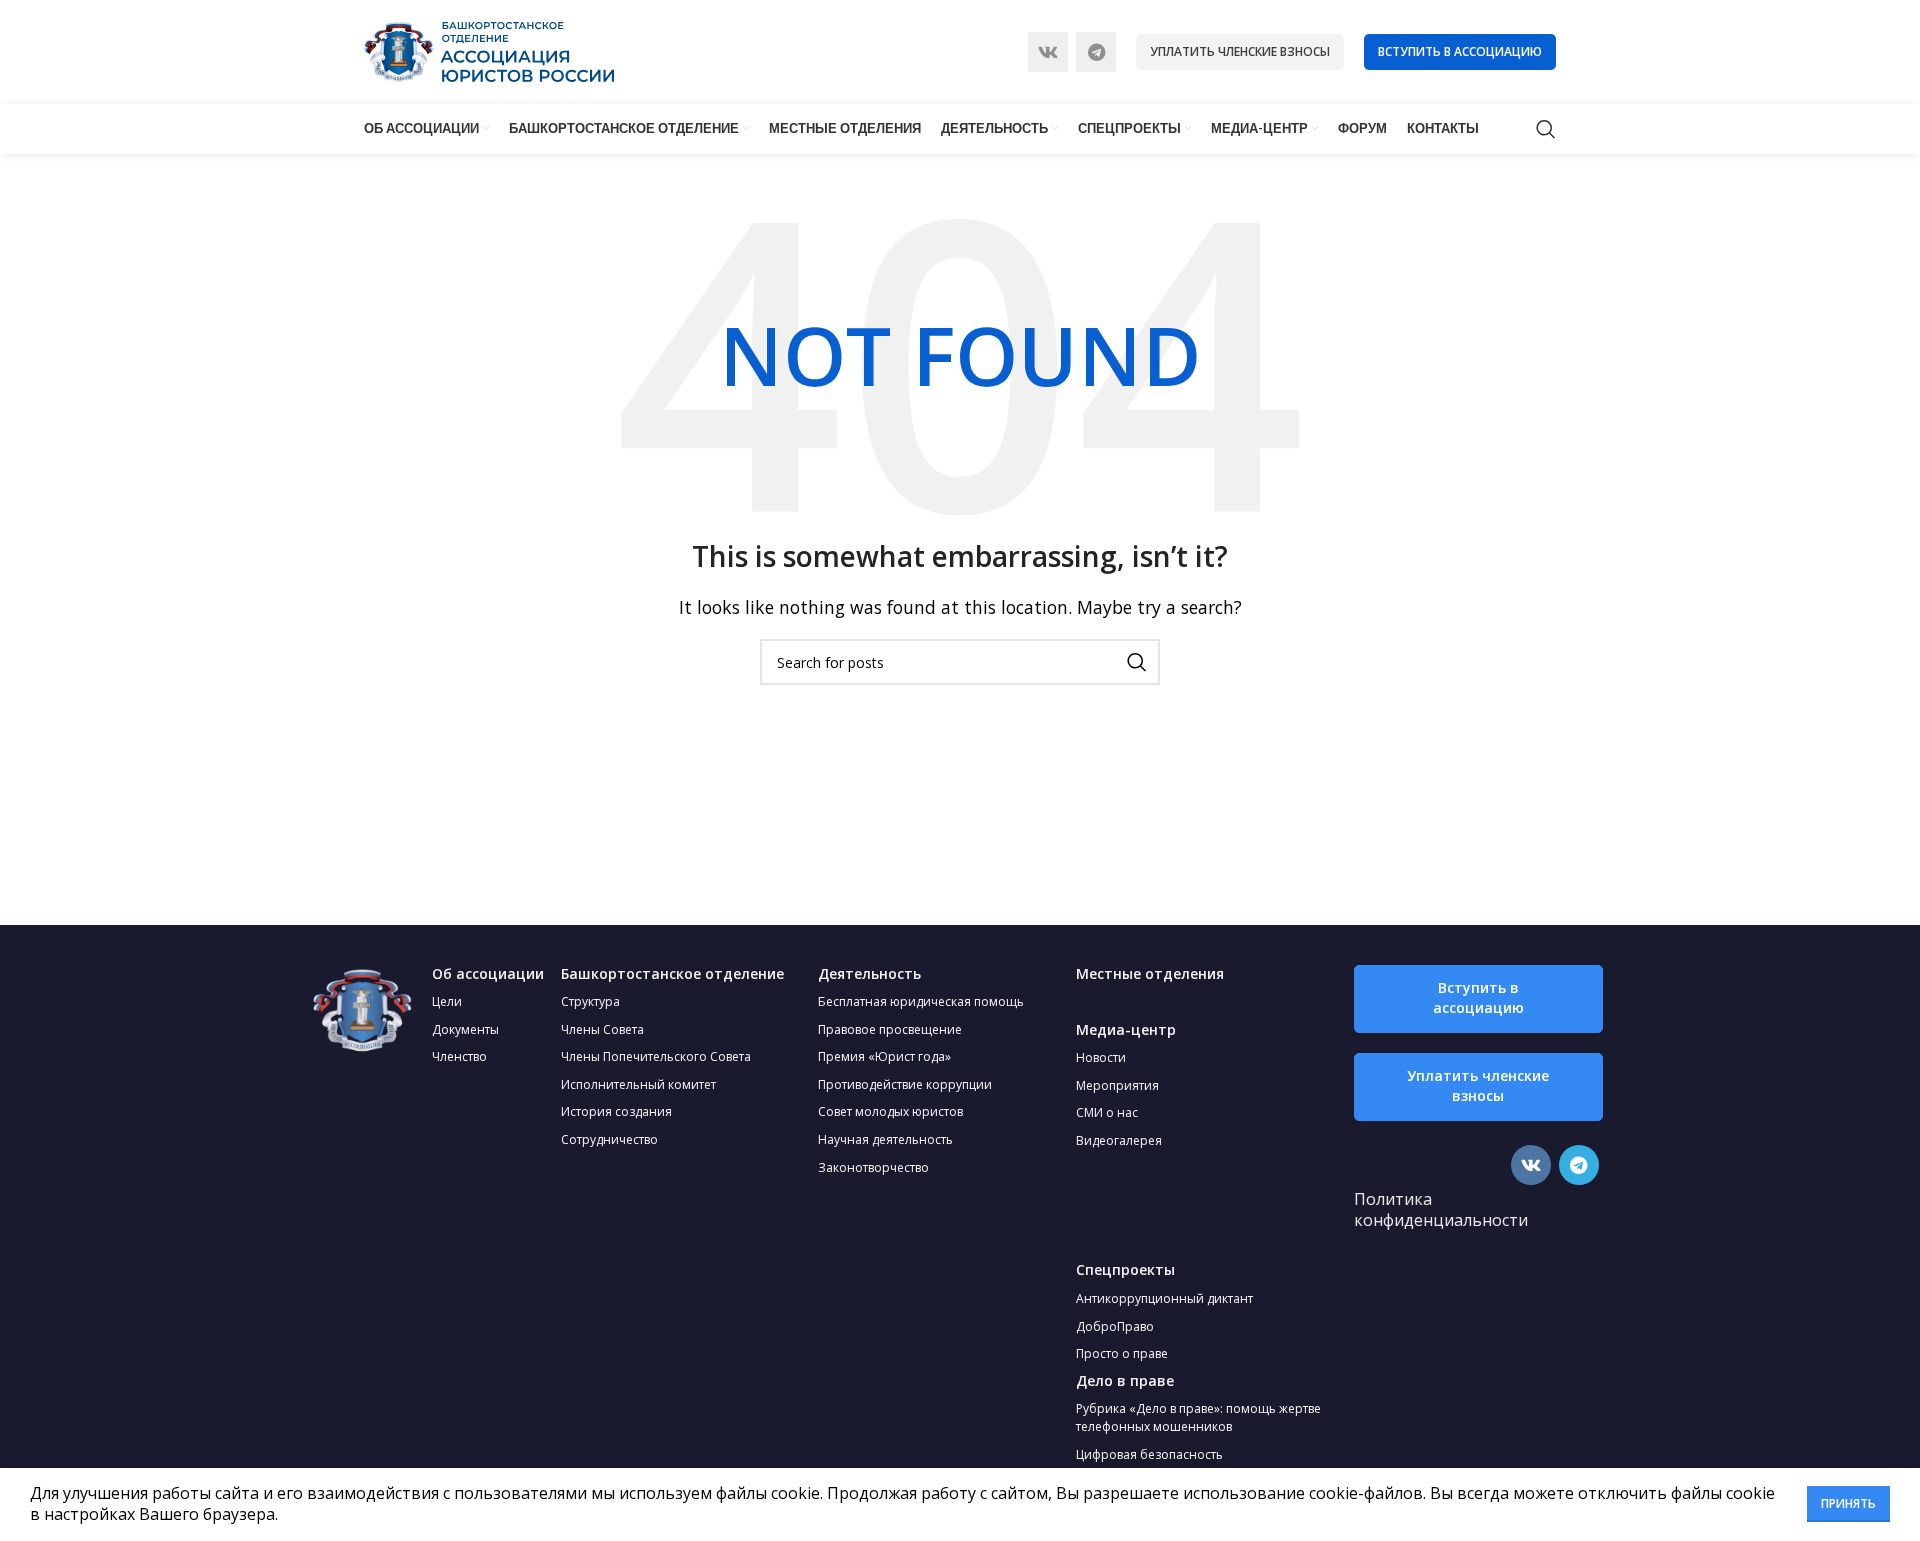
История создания (616, 1111)
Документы (465, 1029)
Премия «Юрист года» (884, 1056)
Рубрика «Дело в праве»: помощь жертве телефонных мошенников (1198, 1417)
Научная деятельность (885, 1139)
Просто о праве (1122, 1353)
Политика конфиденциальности (1441, 1210)
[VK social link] (1048, 52)
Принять (1848, 1503)
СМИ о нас (1107, 1112)
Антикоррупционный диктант (1164, 1298)
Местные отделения (1150, 973)
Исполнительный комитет (638, 1084)
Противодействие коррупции (905, 1084)
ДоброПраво (1115, 1326)
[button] (1478, 999)
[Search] (1546, 129)
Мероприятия (1117, 1085)
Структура (590, 1001)
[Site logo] (489, 50)
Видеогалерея (1119, 1140)
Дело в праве (1125, 1380)
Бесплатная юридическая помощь (921, 1001)
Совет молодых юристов (890, 1111)
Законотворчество (873, 1167)
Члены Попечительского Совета (656, 1056)
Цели (447, 1001)
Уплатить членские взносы (1240, 51)
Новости (1101, 1057)
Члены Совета (602, 1029)
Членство (459, 1056)
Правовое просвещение (890, 1029)
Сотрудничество (609, 1139)
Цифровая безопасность (1149, 1454)
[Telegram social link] (1096, 52)
